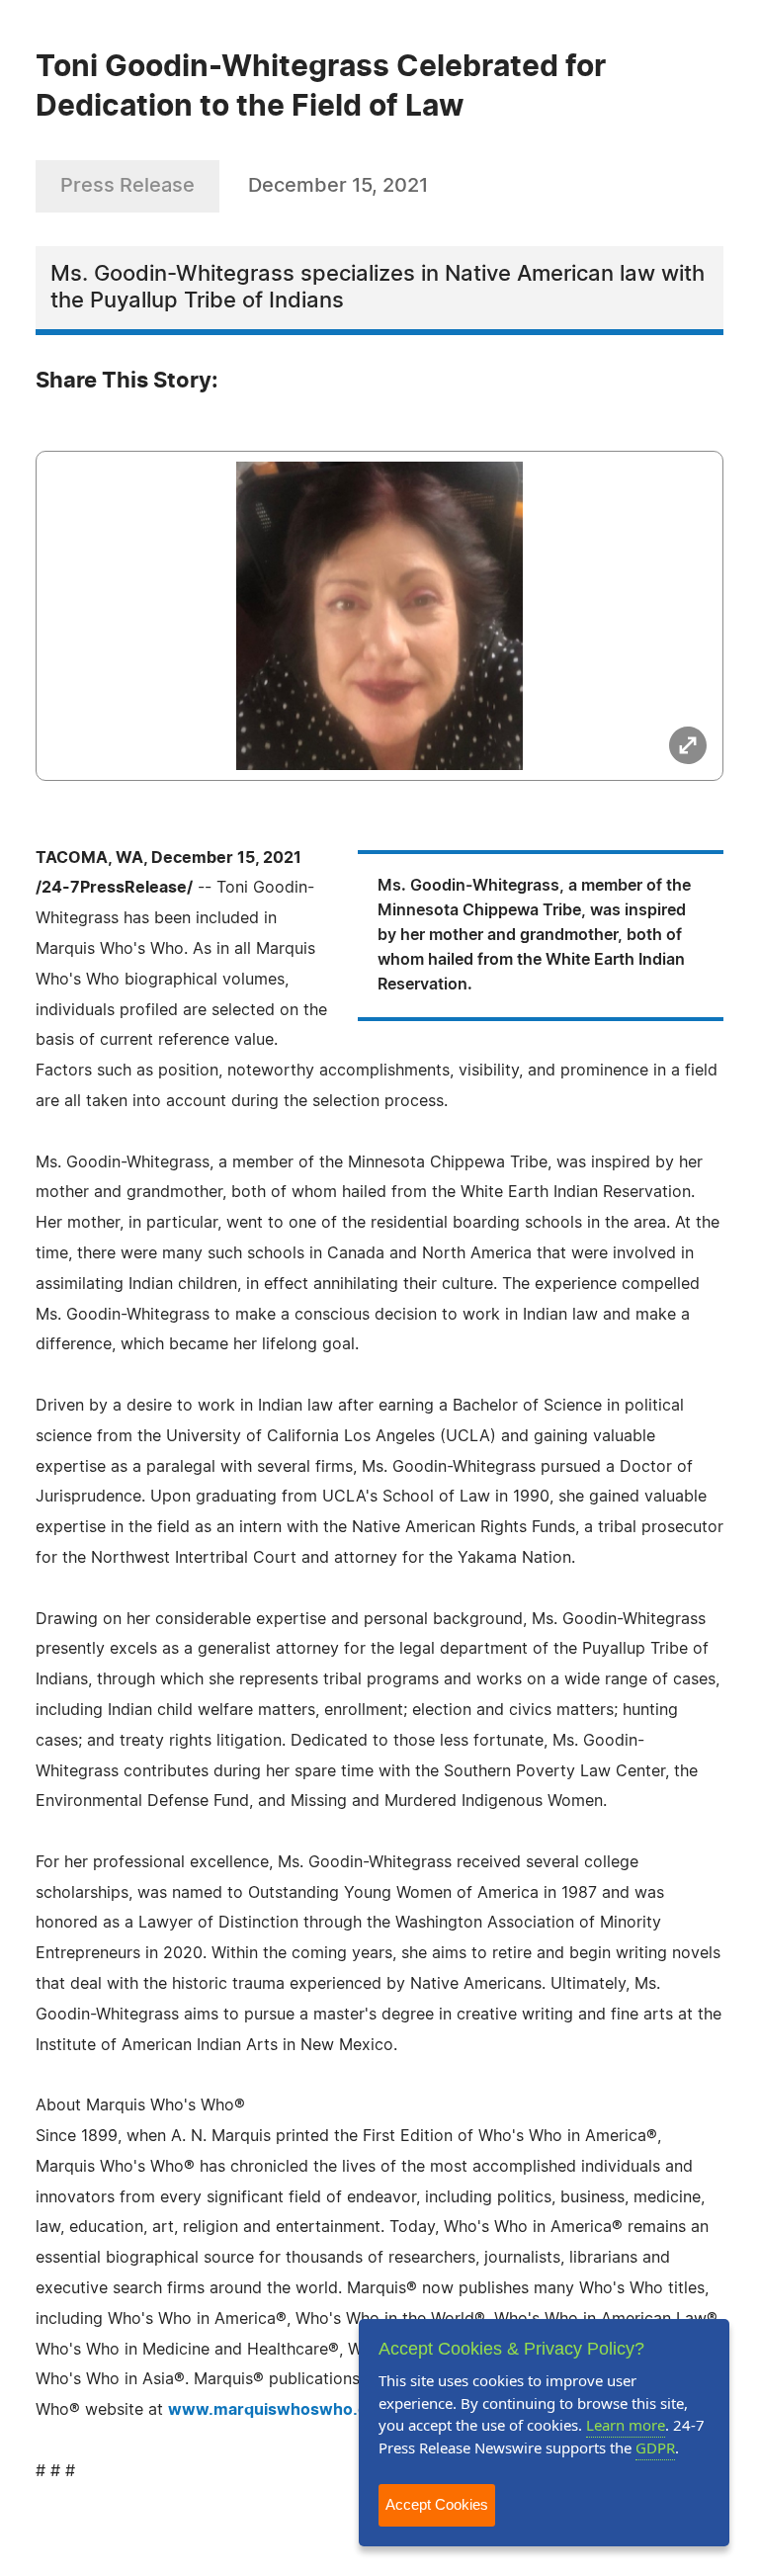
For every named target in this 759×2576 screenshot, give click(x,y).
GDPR (655, 2447)
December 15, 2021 (338, 186)
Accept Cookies (437, 2504)
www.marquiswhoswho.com (280, 2410)
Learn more (626, 2425)
